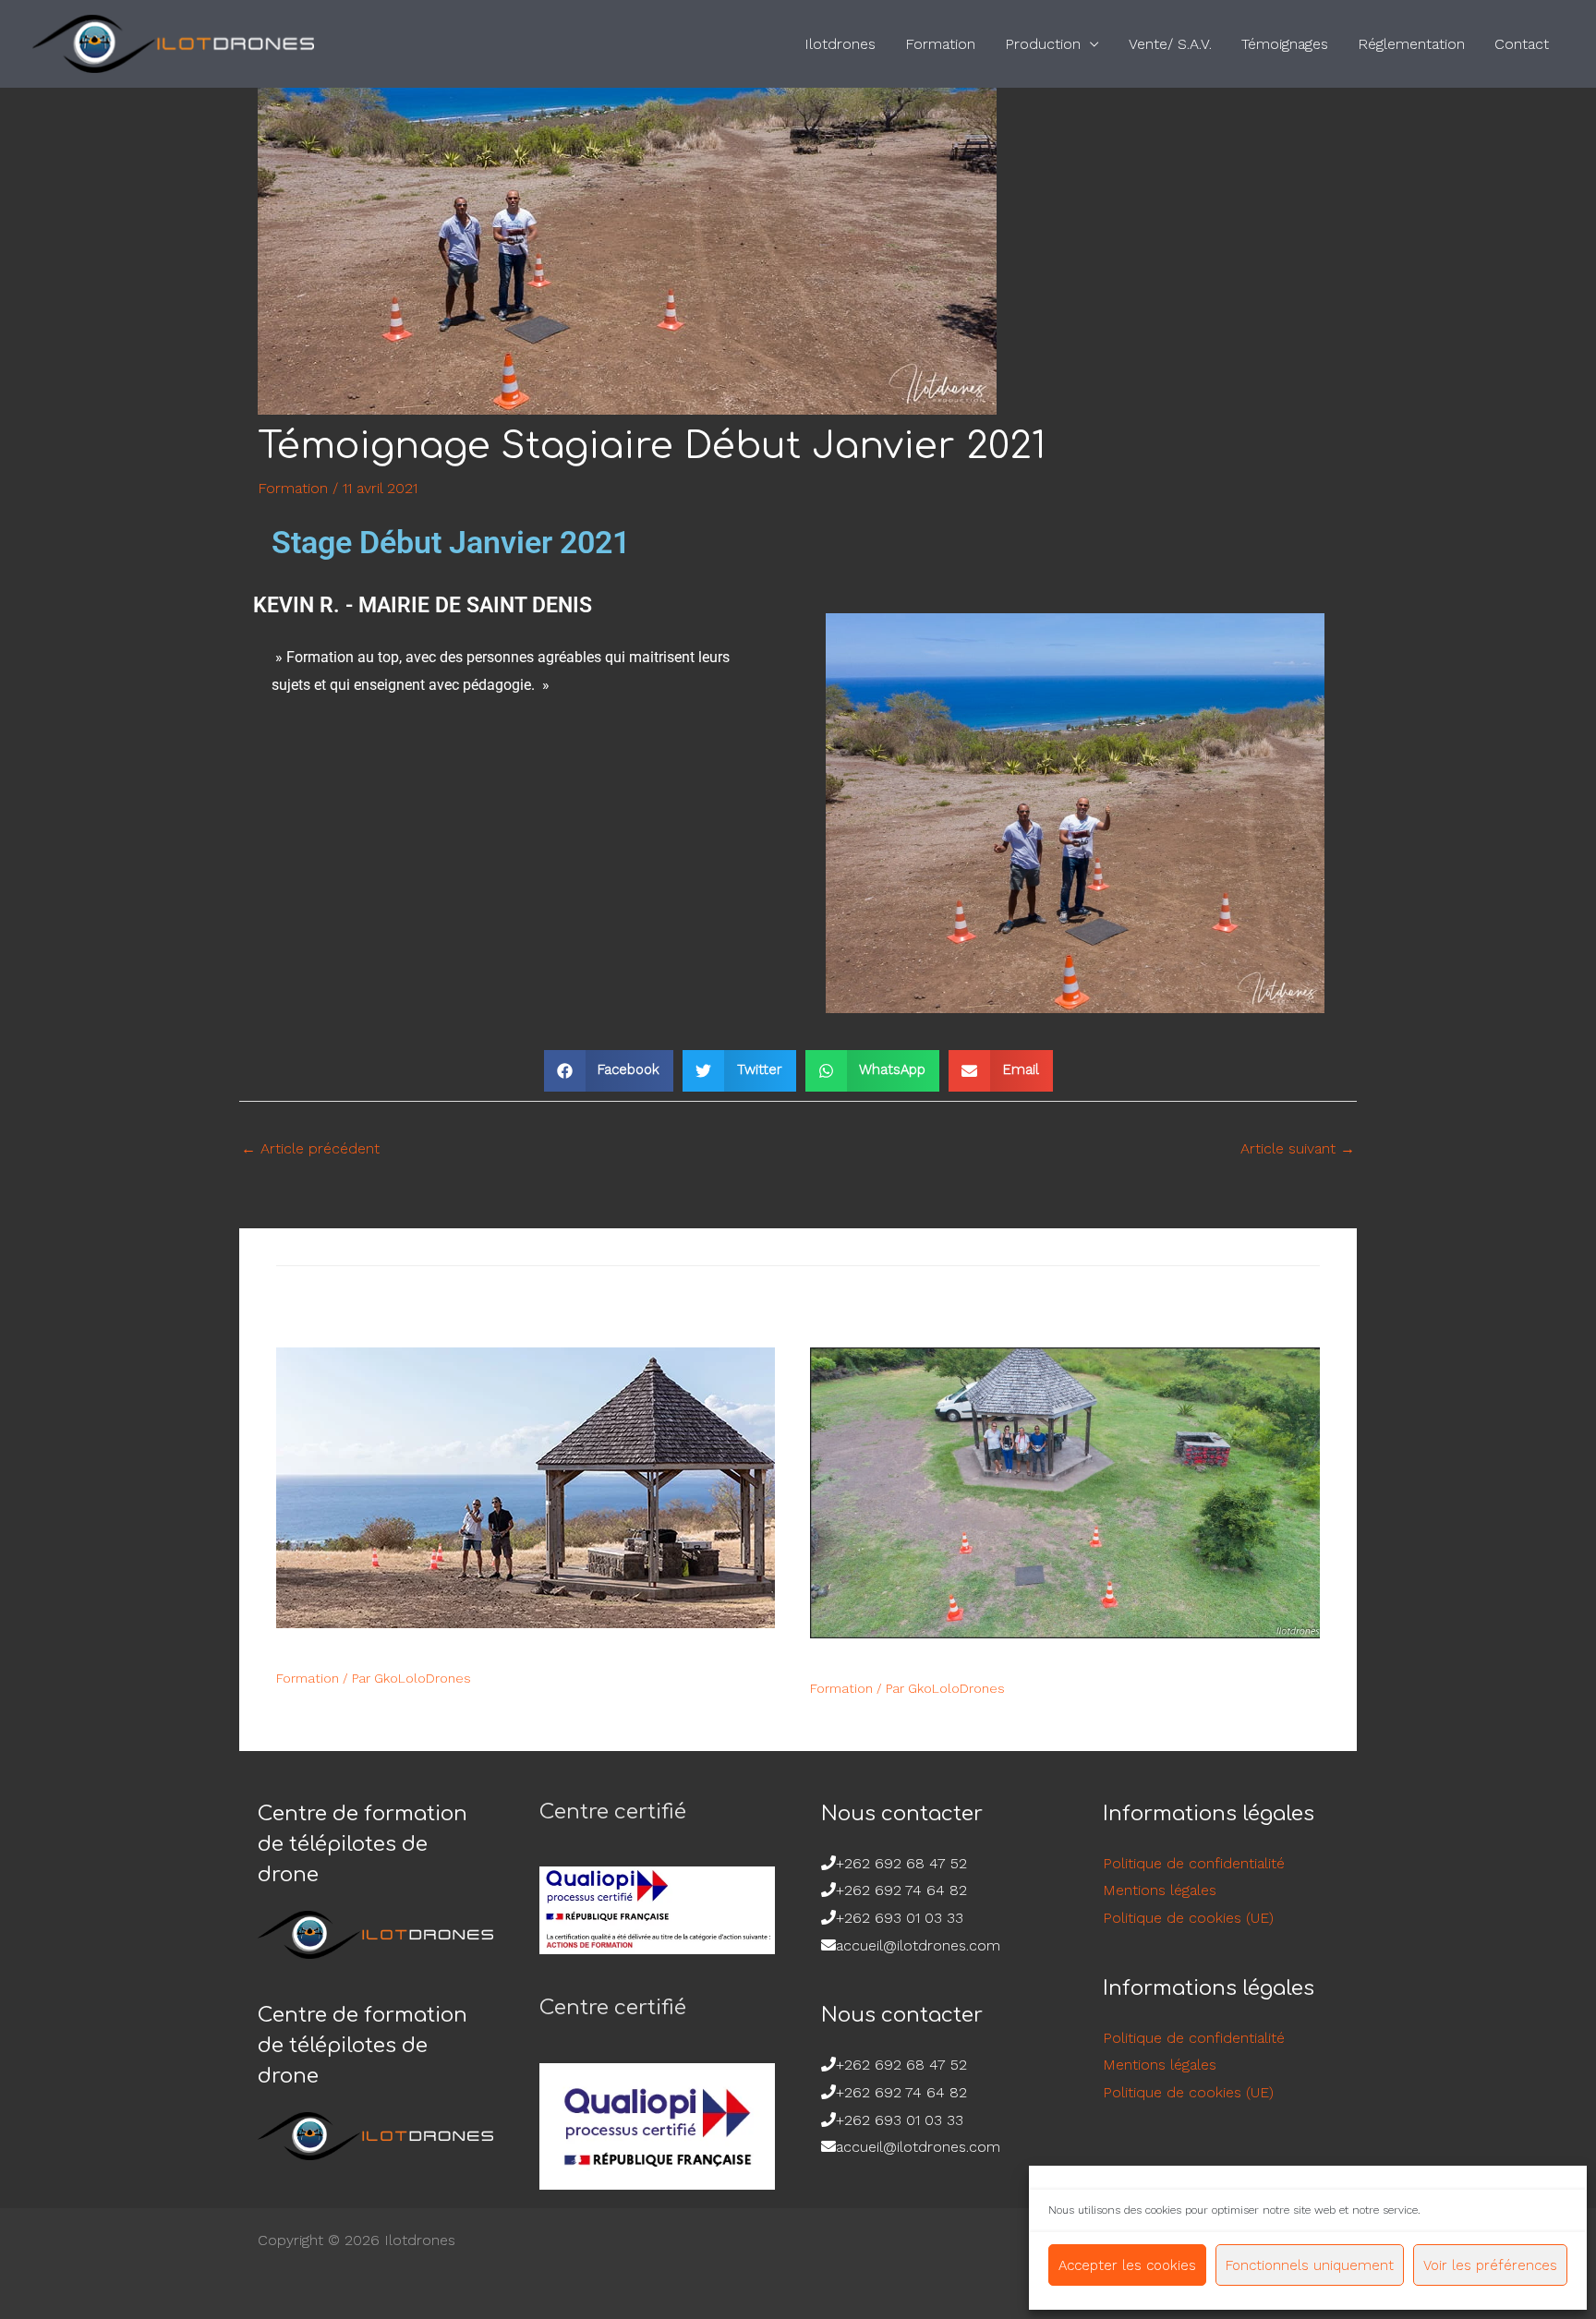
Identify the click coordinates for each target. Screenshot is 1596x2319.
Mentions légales (1160, 1890)
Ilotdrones (840, 44)
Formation (940, 44)
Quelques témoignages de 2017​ (424, 1652)
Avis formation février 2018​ (934, 1662)
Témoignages (1285, 44)
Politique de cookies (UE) (1188, 1918)
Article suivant (1298, 1148)
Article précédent (310, 1148)
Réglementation (1411, 44)
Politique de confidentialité (1194, 1863)
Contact (1522, 44)
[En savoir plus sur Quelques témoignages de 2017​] (526, 1486)
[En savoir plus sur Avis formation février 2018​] (1065, 1492)
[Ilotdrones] (173, 43)
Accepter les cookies (1127, 2265)
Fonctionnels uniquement (1310, 2265)
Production (1043, 44)
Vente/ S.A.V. (1170, 44)
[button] (609, 1071)
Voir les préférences (1490, 2265)
